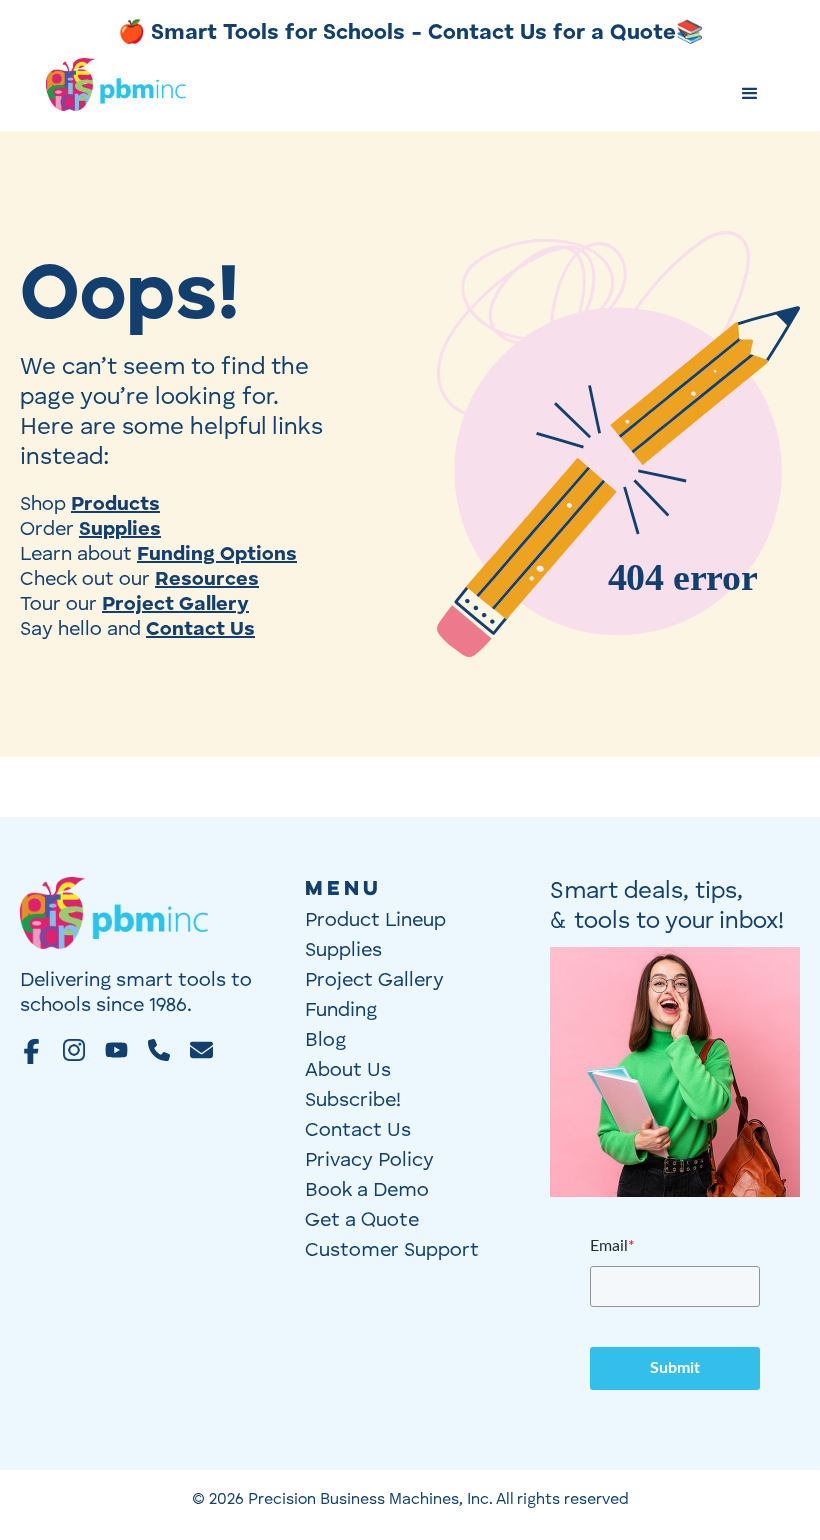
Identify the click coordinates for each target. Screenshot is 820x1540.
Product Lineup (375, 921)
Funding (341, 1011)
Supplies (343, 951)
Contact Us (358, 1131)
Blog (325, 1041)
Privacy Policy (369, 1161)
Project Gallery (374, 981)
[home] (116, 95)
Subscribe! (353, 1101)
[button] (750, 94)
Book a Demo (367, 1191)
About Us (348, 1071)
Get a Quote (362, 1221)
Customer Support (392, 1251)
